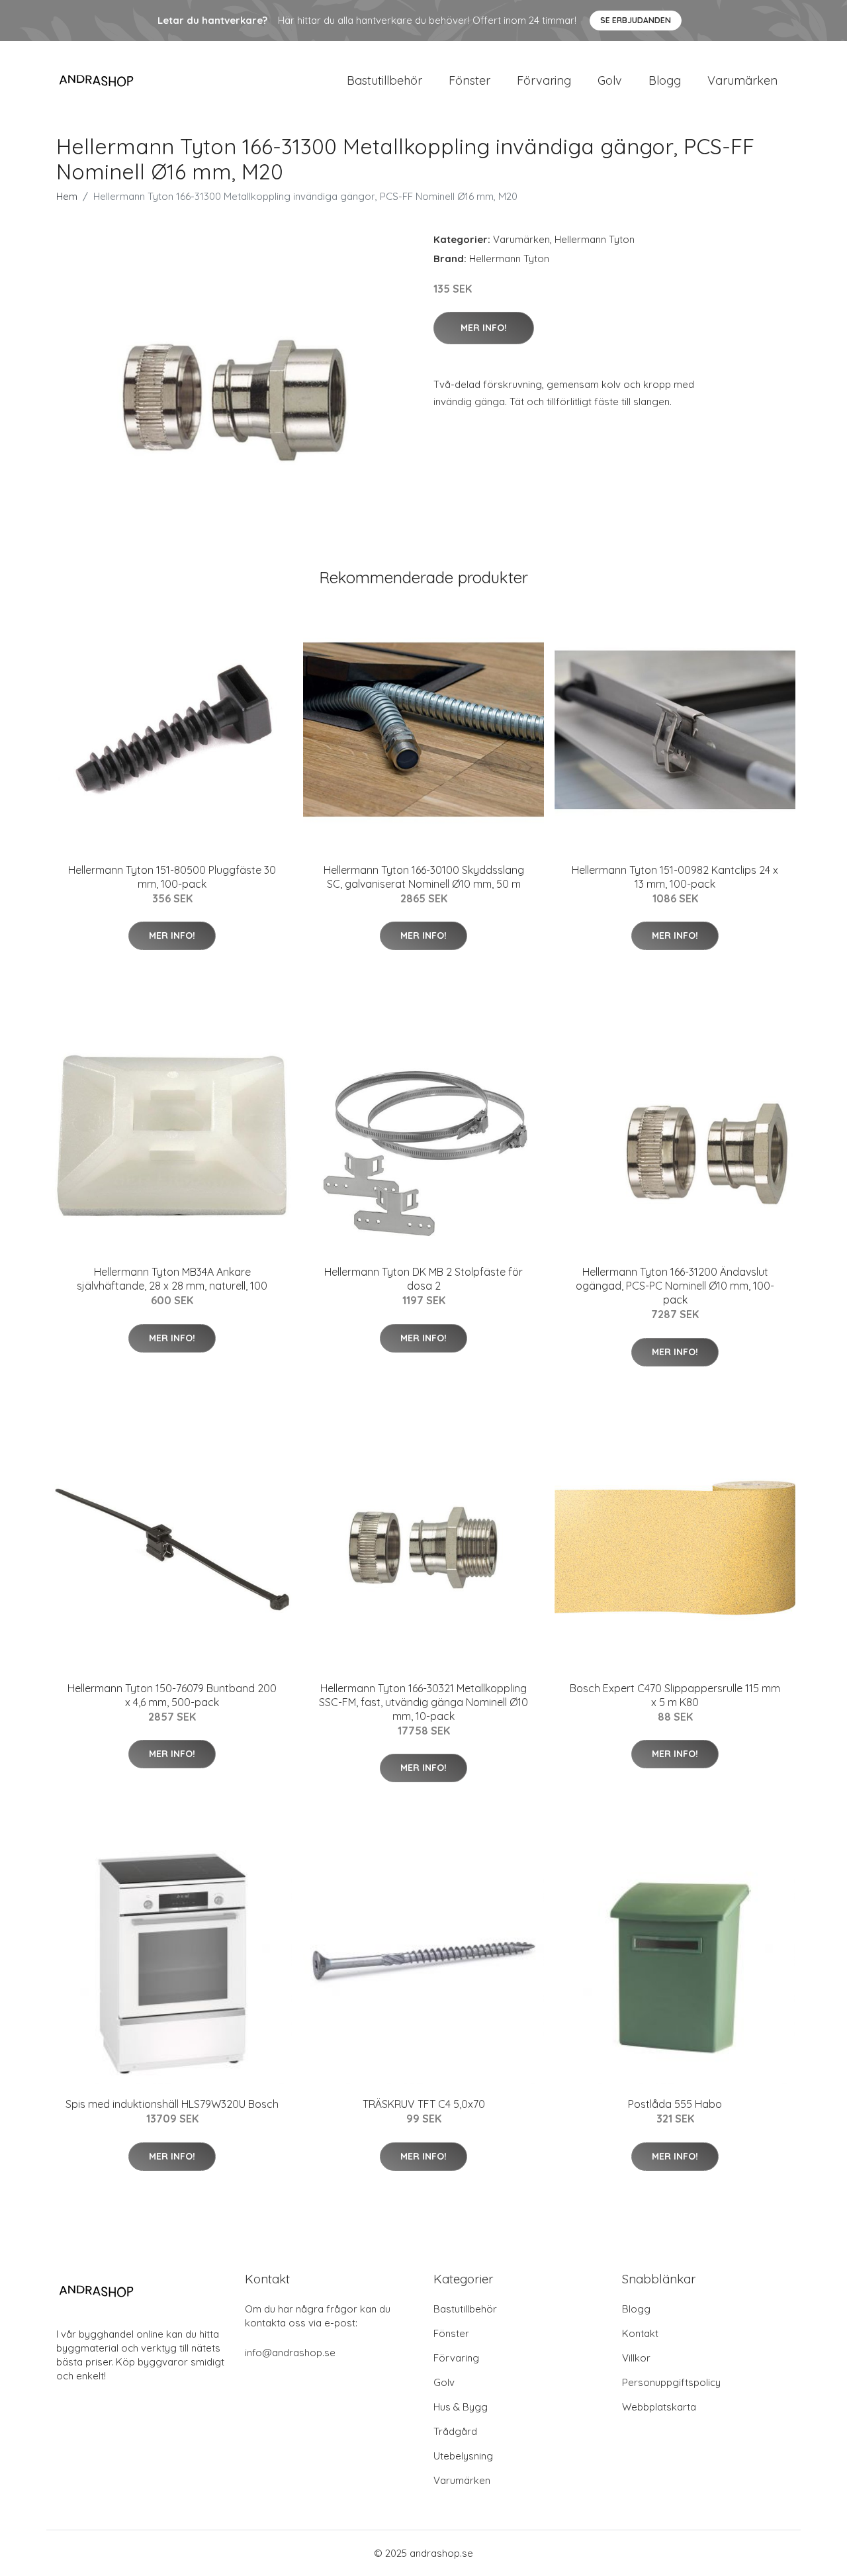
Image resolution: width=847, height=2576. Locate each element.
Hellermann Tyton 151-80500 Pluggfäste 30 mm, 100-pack (172, 877)
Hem (67, 196)
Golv (610, 80)
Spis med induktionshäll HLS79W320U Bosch (172, 2104)
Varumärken (742, 80)
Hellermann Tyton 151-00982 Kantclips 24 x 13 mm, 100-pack (675, 877)
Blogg (665, 80)
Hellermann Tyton (595, 239)
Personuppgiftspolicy (671, 2382)
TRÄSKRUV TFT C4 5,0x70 (424, 2104)
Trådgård (455, 2431)
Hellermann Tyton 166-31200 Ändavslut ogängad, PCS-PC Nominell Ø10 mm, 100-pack (675, 1286)
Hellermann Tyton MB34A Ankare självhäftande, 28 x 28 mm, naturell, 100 (172, 1279)
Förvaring (544, 80)
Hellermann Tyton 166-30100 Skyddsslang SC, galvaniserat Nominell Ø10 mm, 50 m (424, 877)
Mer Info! (484, 328)
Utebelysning (463, 2456)
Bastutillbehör (384, 80)
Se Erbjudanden (636, 20)
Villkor (636, 2358)
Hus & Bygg (461, 2407)
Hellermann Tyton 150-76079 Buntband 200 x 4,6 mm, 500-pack (172, 1695)
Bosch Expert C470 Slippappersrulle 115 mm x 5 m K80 (675, 1695)
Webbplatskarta (659, 2407)
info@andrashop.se (290, 2353)
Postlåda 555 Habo (675, 2104)
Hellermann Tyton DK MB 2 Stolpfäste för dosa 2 (423, 1279)
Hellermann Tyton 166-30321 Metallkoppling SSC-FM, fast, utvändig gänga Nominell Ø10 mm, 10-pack (423, 1702)
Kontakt (640, 2333)
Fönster (469, 80)
